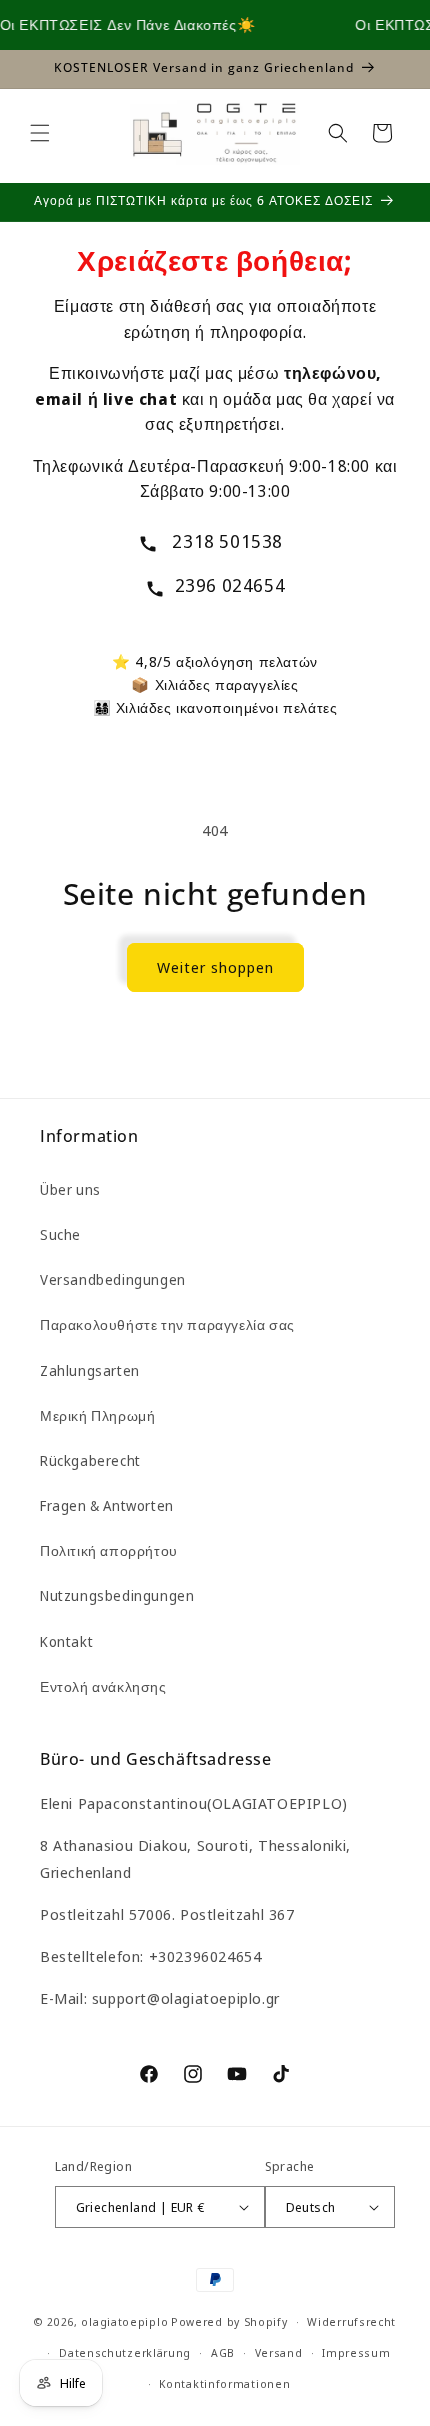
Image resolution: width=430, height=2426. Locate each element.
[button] (40, 133)
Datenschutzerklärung (125, 2352)
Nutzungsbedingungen (117, 1595)
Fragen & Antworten (107, 1505)
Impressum (356, 2352)
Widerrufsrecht (351, 2321)
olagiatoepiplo (124, 2321)
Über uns (70, 1189)
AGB (223, 2352)
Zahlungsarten (90, 1370)
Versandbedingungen (113, 1279)
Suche (60, 1234)
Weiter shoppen (215, 967)
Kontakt (66, 1641)
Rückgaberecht (90, 1460)
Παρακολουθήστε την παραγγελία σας (167, 1324)
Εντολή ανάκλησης (103, 1686)
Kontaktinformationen (224, 2383)
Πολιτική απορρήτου (109, 1550)
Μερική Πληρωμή (97, 1415)
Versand (279, 2352)
